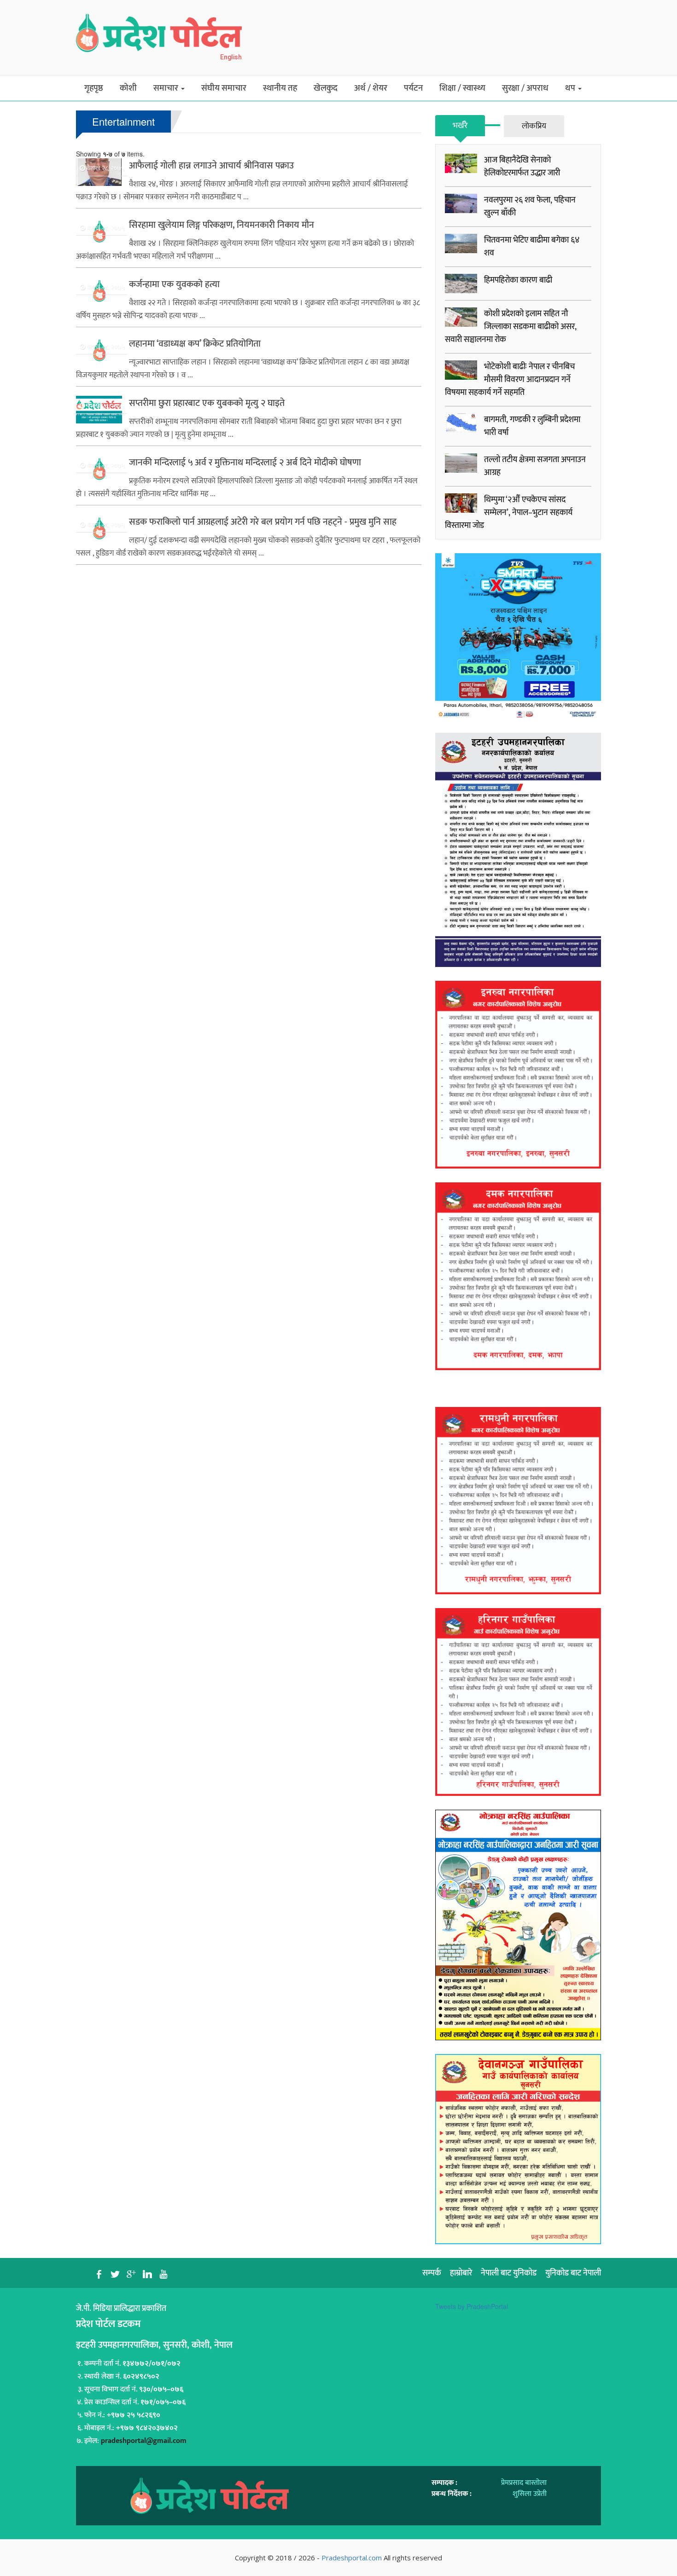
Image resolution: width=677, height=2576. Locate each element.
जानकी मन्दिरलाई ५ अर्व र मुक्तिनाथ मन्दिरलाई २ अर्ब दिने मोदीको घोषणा (245, 463)
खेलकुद (326, 88)
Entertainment (123, 121)
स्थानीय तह (280, 88)
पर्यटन (413, 88)
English (231, 57)
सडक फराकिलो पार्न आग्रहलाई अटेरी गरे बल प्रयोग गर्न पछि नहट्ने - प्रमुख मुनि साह (263, 522)
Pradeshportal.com (352, 2558)
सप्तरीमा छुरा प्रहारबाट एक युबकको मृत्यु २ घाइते (207, 403)
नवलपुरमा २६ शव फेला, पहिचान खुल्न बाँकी (530, 207)
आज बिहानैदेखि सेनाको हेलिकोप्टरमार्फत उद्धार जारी (522, 167)
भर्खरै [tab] (460, 126)
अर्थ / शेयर (371, 88)
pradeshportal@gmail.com (144, 2441)
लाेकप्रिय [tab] (534, 126)
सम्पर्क (432, 2273)
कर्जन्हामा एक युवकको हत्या (174, 284)
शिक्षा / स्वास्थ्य (462, 88)
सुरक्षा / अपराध (525, 88)
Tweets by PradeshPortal (472, 2306)
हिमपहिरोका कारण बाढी (518, 280)
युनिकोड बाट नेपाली (573, 2273)
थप (571, 88)
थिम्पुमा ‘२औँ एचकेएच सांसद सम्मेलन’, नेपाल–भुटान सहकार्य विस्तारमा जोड (509, 513)
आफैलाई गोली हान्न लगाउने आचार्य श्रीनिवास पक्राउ (211, 166)
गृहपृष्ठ (94, 88)
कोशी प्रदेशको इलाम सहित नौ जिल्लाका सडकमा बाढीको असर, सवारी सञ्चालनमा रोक (511, 327)
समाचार (167, 88)
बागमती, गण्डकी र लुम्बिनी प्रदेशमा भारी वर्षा (532, 426)
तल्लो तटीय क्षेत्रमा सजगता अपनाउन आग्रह (535, 466)
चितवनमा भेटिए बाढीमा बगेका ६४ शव (532, 247)
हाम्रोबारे (461, 2273)
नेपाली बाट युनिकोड (509, 2273)
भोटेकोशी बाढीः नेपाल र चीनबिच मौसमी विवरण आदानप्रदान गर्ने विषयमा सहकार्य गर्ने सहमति (510, 380)
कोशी (128, 88)
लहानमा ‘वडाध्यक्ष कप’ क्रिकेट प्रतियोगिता (195, 344)
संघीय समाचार (224, 88)
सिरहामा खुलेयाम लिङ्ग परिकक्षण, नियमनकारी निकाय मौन (222, 225)
